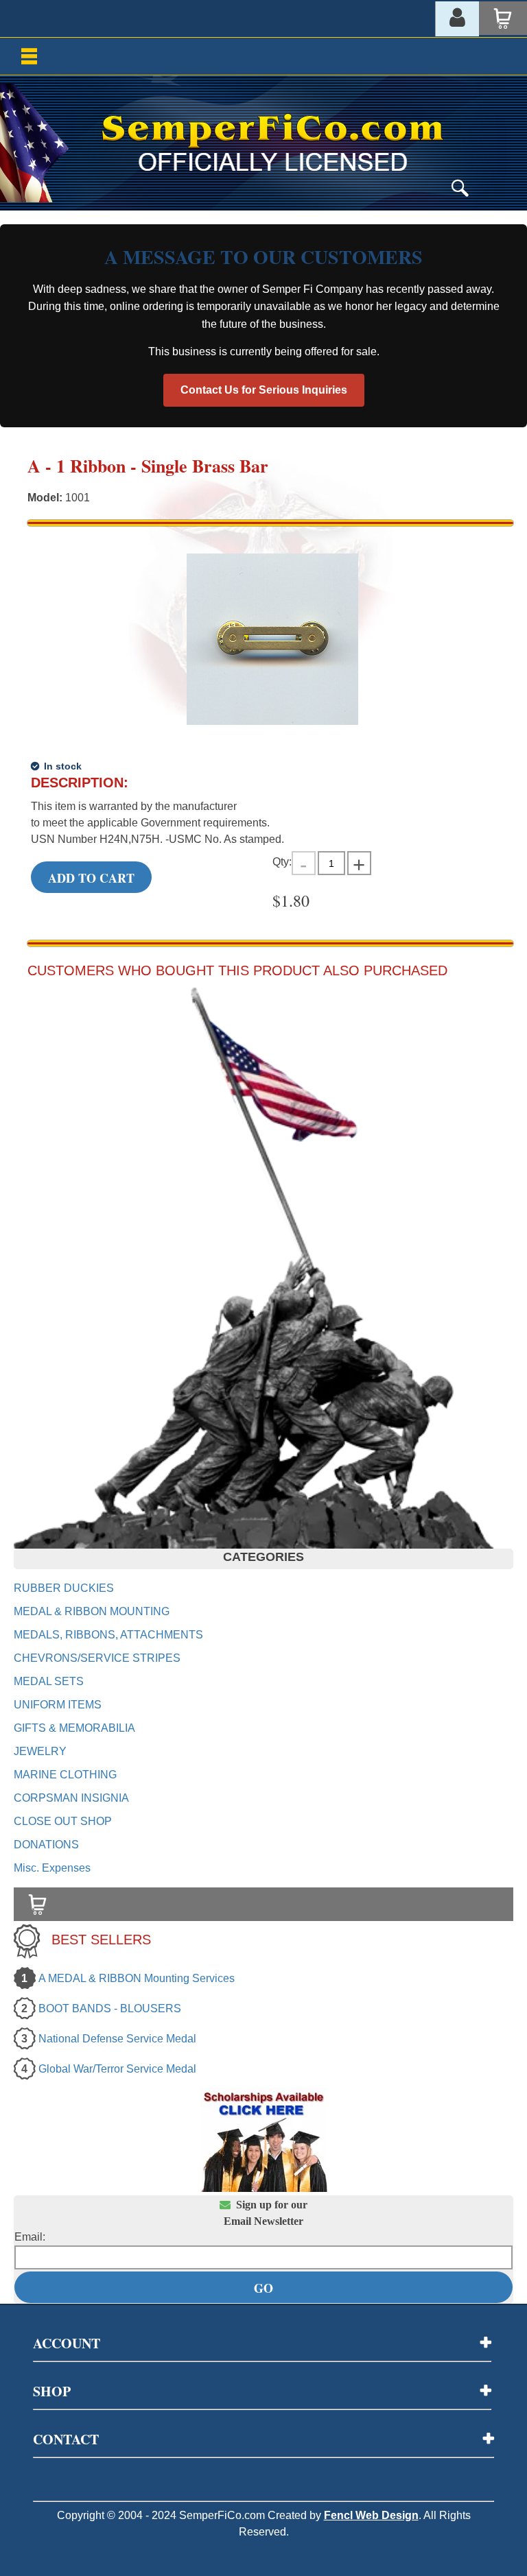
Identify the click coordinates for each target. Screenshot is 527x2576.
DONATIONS (46, 1845)
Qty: (282, 862)
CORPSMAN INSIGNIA (71, 1798)
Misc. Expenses (52, 1868)
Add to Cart (91, 878)
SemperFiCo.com (222, 2515)
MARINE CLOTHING (65, 1775)
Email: (30, 2237)
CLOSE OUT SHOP (63, 1821)
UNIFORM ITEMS (58, 1705)
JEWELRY (40, 1751)
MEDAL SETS (49, 1681)
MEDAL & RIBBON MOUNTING (92, 1611)
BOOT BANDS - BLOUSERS (110, 2008)
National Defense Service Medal (117, 2039)
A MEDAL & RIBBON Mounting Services (137, 1978)
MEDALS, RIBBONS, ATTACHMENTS (108, 1635)
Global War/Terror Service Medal (117, 2069)
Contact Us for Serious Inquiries (264, 390)
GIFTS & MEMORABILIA (74, 1728)
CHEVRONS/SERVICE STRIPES (97, 1658)
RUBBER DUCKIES (64, 1588)
